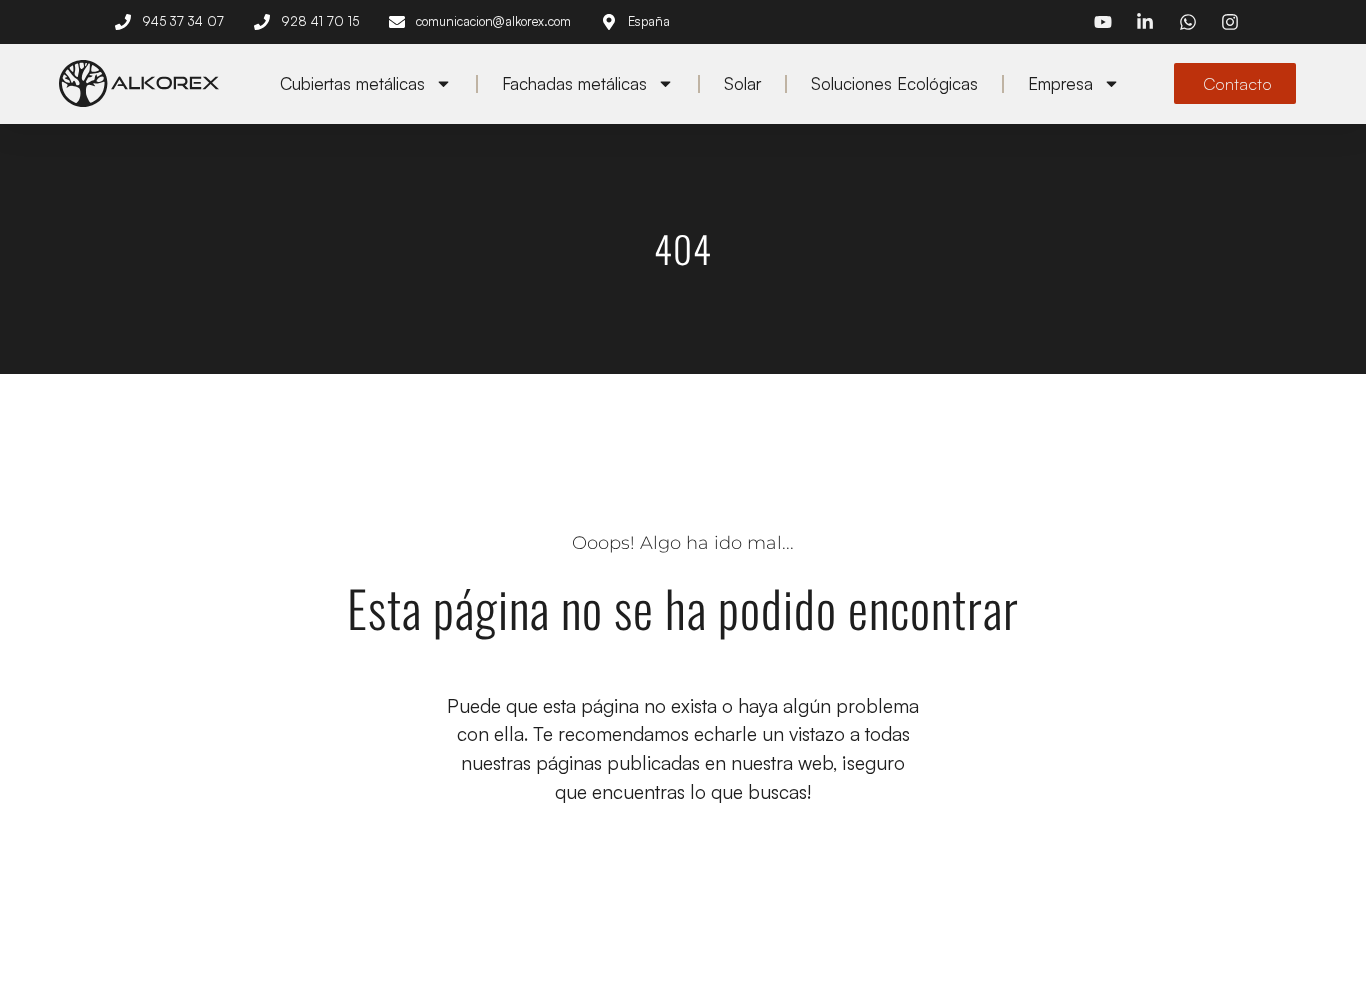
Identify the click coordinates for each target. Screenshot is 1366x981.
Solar (742, 83)
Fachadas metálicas (574, 83)
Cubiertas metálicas (352, 83)
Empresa (1060, 83)
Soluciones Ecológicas (894, 83)
